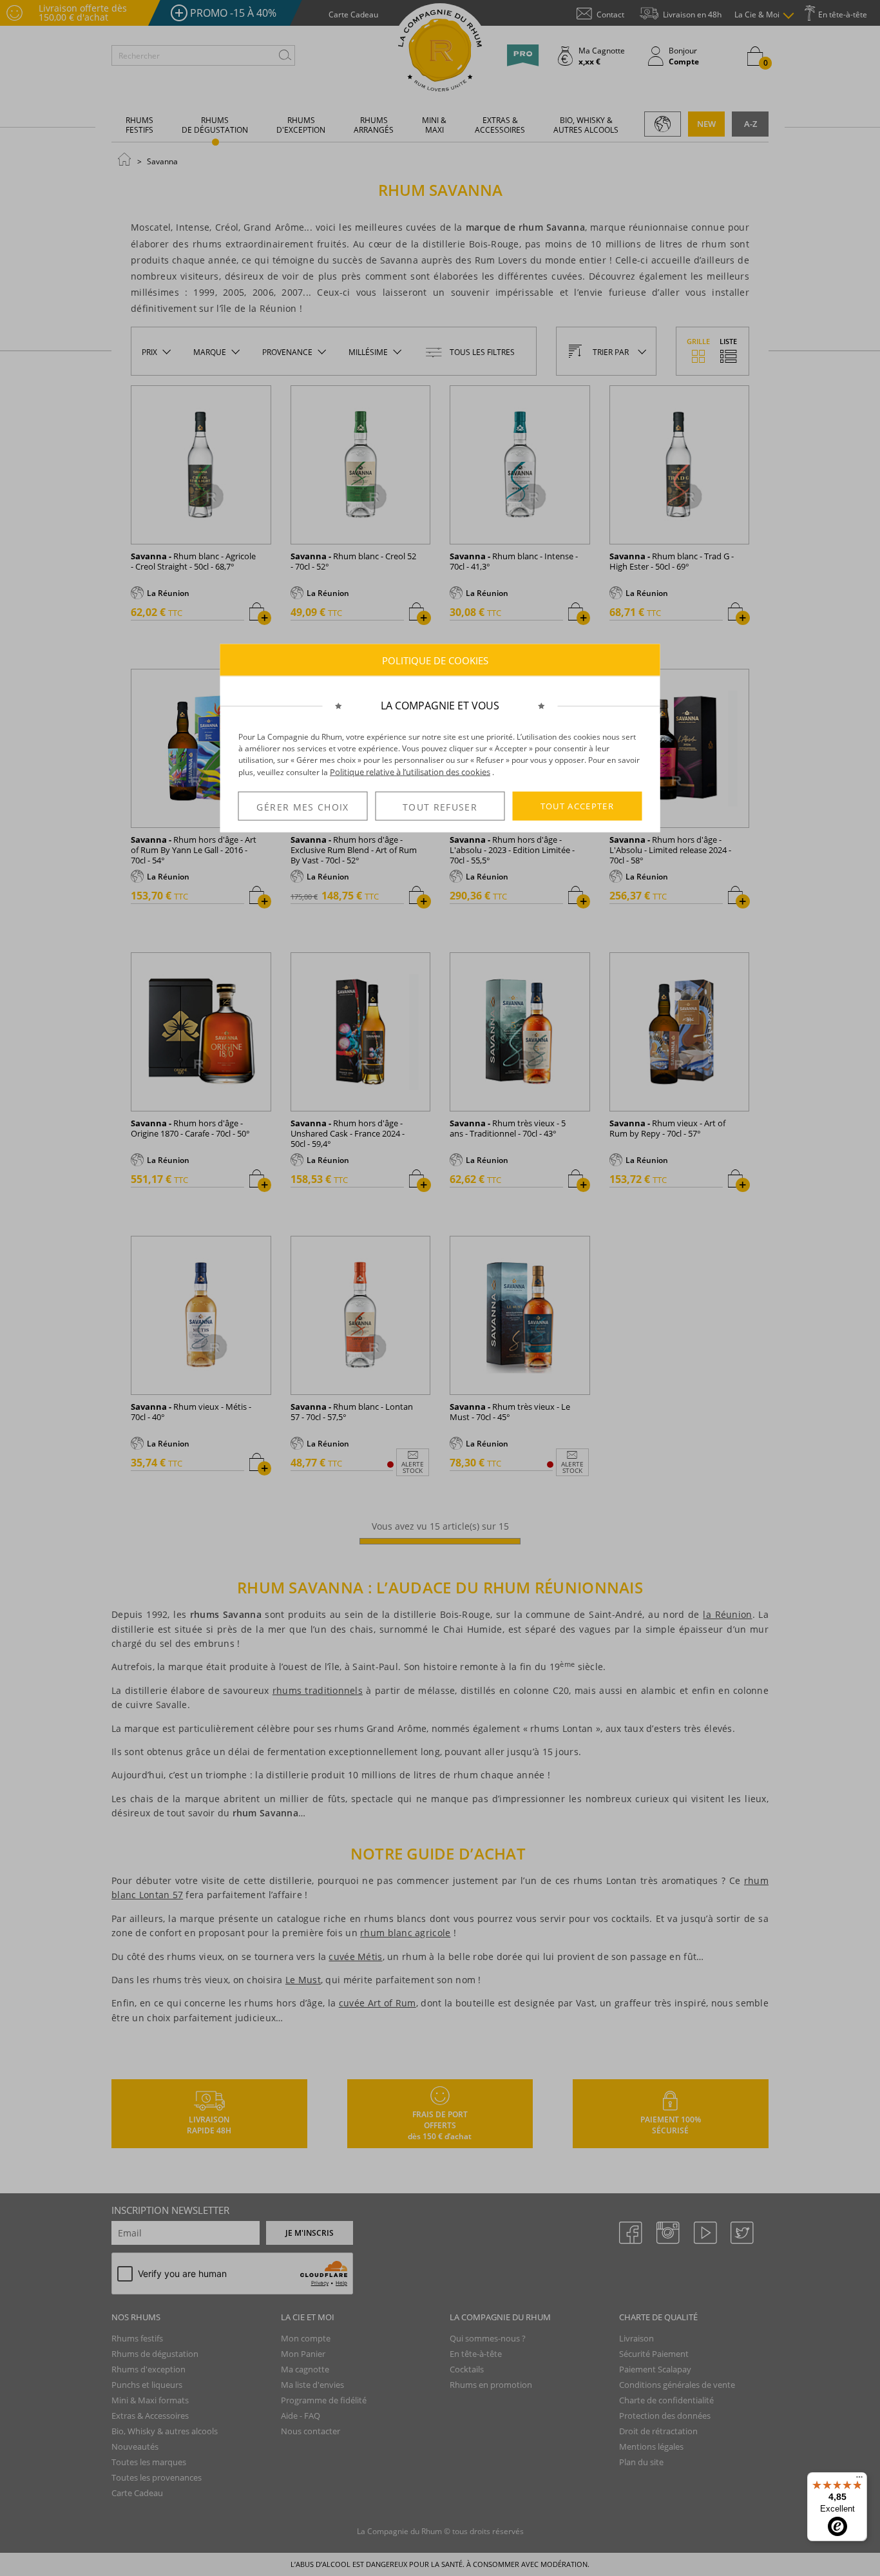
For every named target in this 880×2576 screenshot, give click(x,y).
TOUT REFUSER (440, 806)
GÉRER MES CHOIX (302, 806)
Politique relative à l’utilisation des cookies (410, 772)
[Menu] (859, 2480)
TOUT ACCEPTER (578, 806)
